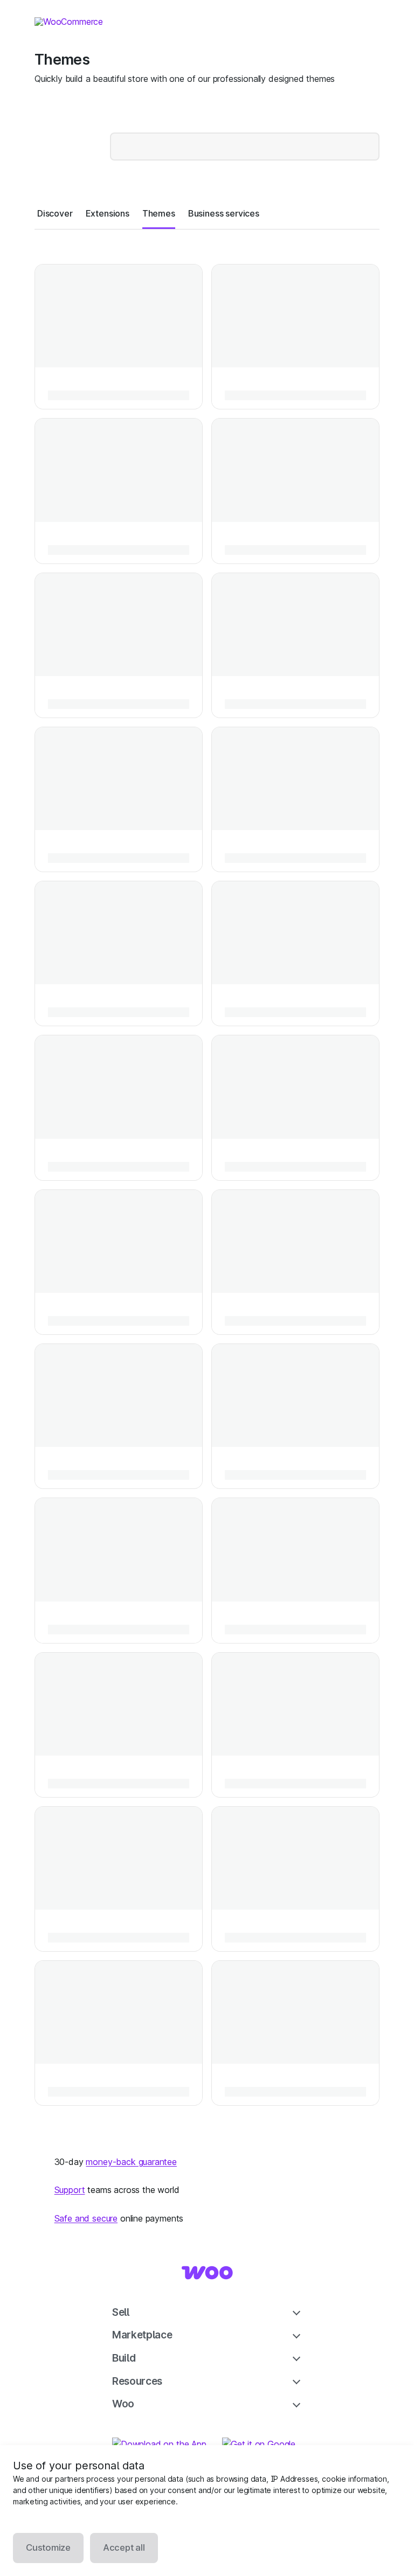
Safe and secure (86, 2218)
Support (70, 2190)
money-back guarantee (131, 2162)
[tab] (55, 213)
